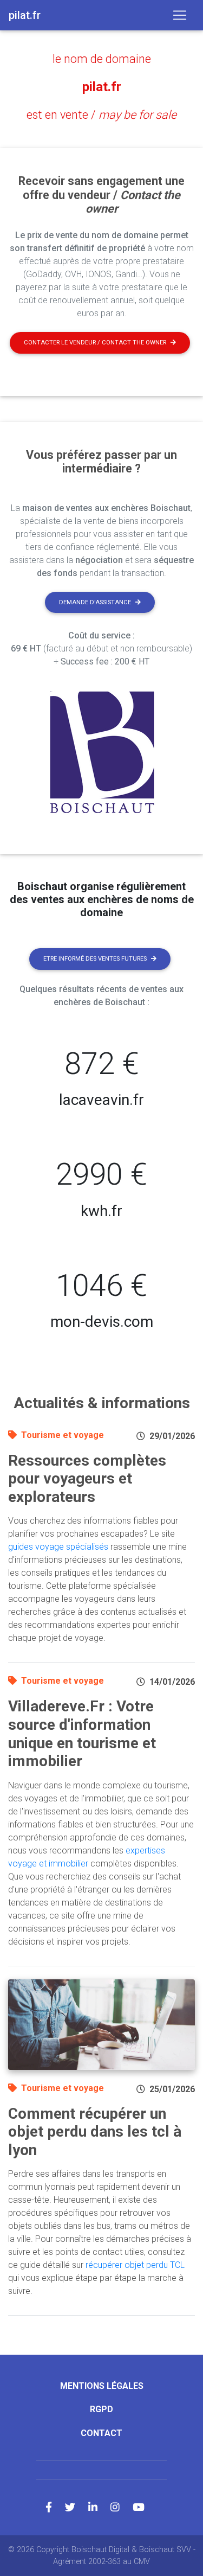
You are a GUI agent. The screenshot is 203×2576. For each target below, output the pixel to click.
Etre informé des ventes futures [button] (95, 959)
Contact (101, 2433)
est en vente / (101, 115)
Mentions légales (102, 2386)
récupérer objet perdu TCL (135, 2265)
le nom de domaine (102, 59)
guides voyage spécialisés (58, 1547)
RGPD (101, 2409)
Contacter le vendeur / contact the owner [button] (95, 343)
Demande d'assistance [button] (95, 602)
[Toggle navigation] (180, 15)
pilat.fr (102, 87)
